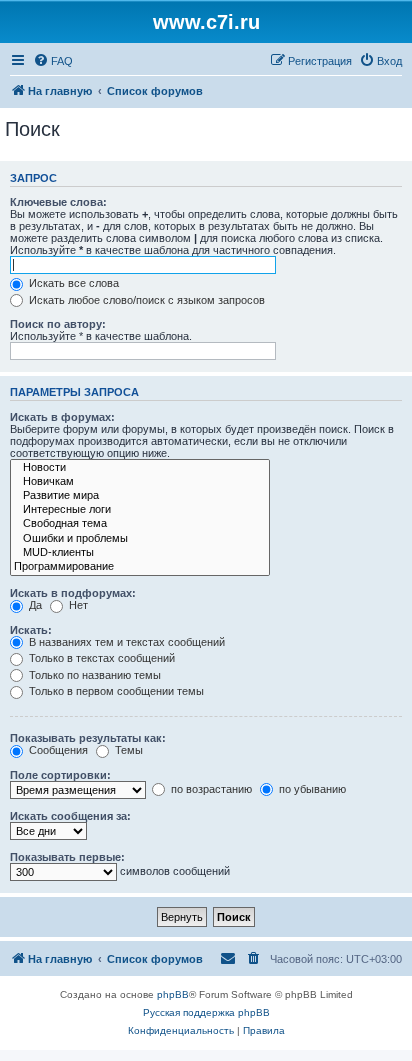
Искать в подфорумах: (73, 593)
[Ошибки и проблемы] (140, 539)
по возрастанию (210, 789)
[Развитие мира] (140, 496)
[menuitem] (53, 61)
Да (34, 605)
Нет (77, 605)
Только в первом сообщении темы (115, 691)
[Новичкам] (140, 482)
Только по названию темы (93, 675)
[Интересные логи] (140, 510)
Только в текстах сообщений (100, 658)
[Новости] (140, 468)
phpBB (173, 994)
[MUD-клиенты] (140, 553)
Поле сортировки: (60, 775)
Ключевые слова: (58, 202)
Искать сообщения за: (70, 816)
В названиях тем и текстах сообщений (125, 642)
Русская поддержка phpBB (206, 1012)
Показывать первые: (67, 857)
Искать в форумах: (62, 417)
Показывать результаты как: (88, 738)
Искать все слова (72, 283)
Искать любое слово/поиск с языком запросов (145, 300)
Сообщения (57, 750)
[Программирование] (140, 567)
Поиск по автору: (58, 324)
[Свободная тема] (140, 524)
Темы (127, 750)
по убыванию (311, 789)
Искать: (31, 630)
